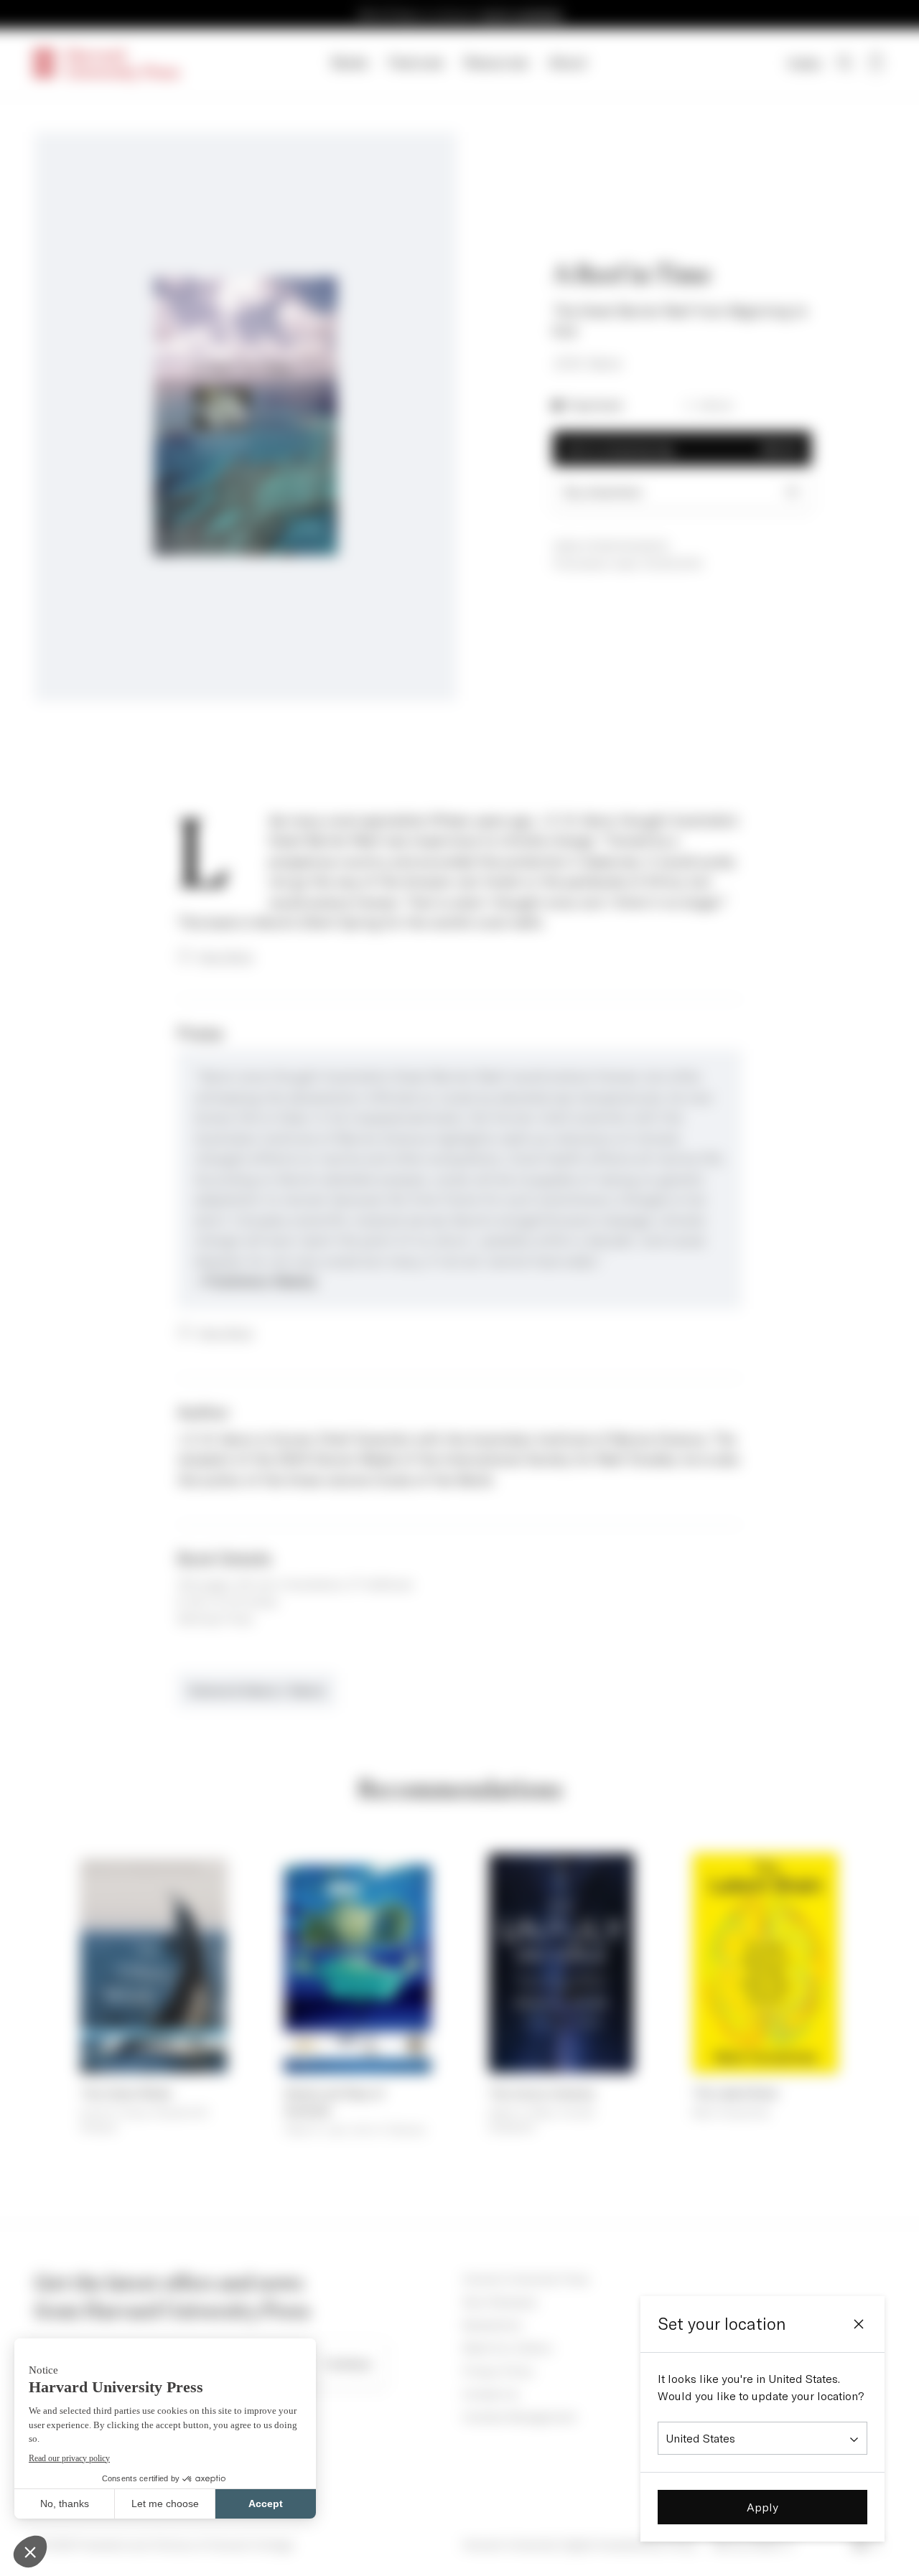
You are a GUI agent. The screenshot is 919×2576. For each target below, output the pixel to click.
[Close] (859, 2324)
